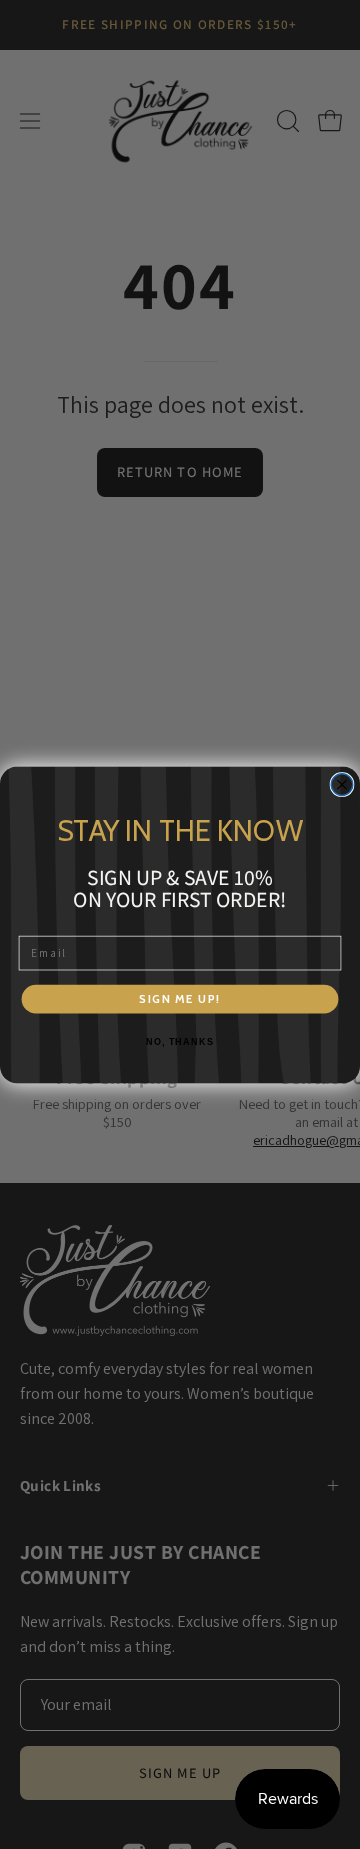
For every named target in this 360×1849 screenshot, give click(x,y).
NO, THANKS (180, 1042)
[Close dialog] (342, 784)
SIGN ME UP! (179, 998)
